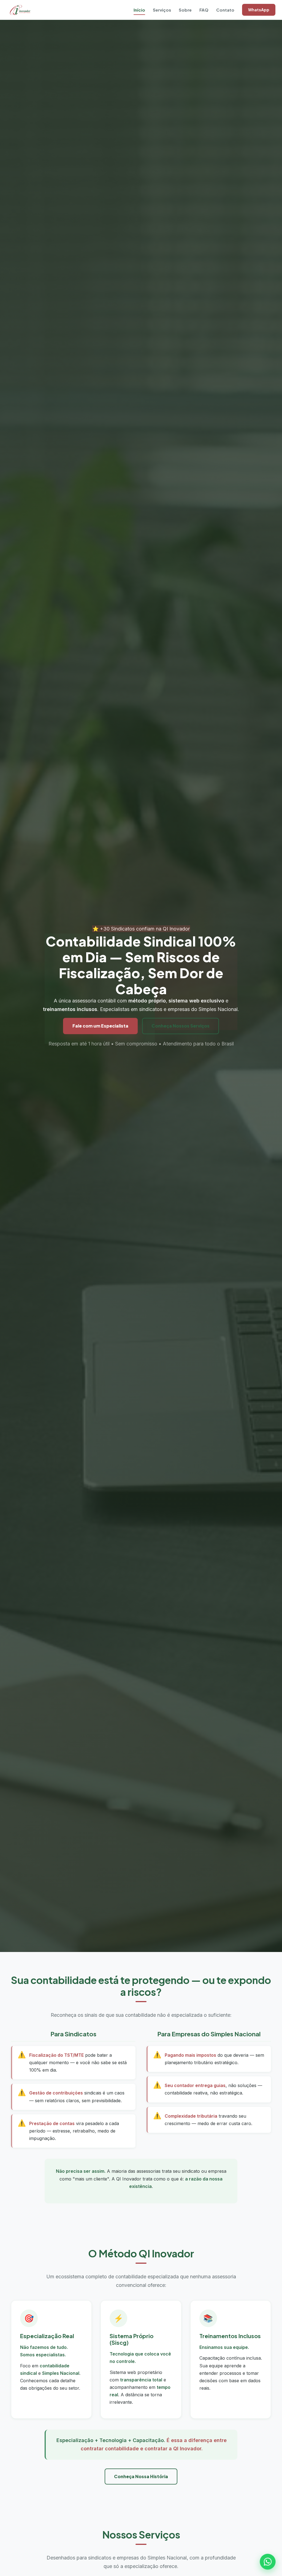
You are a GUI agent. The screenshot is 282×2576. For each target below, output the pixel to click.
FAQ (204, 10)
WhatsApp (259, 10)
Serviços (162, 10)
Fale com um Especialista (100, 1026)
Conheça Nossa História (141, 2476)
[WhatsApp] (268, 2562)
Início (139, 10)
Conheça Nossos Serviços (181, 1026)
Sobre (185, 10)
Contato (225, 10)
